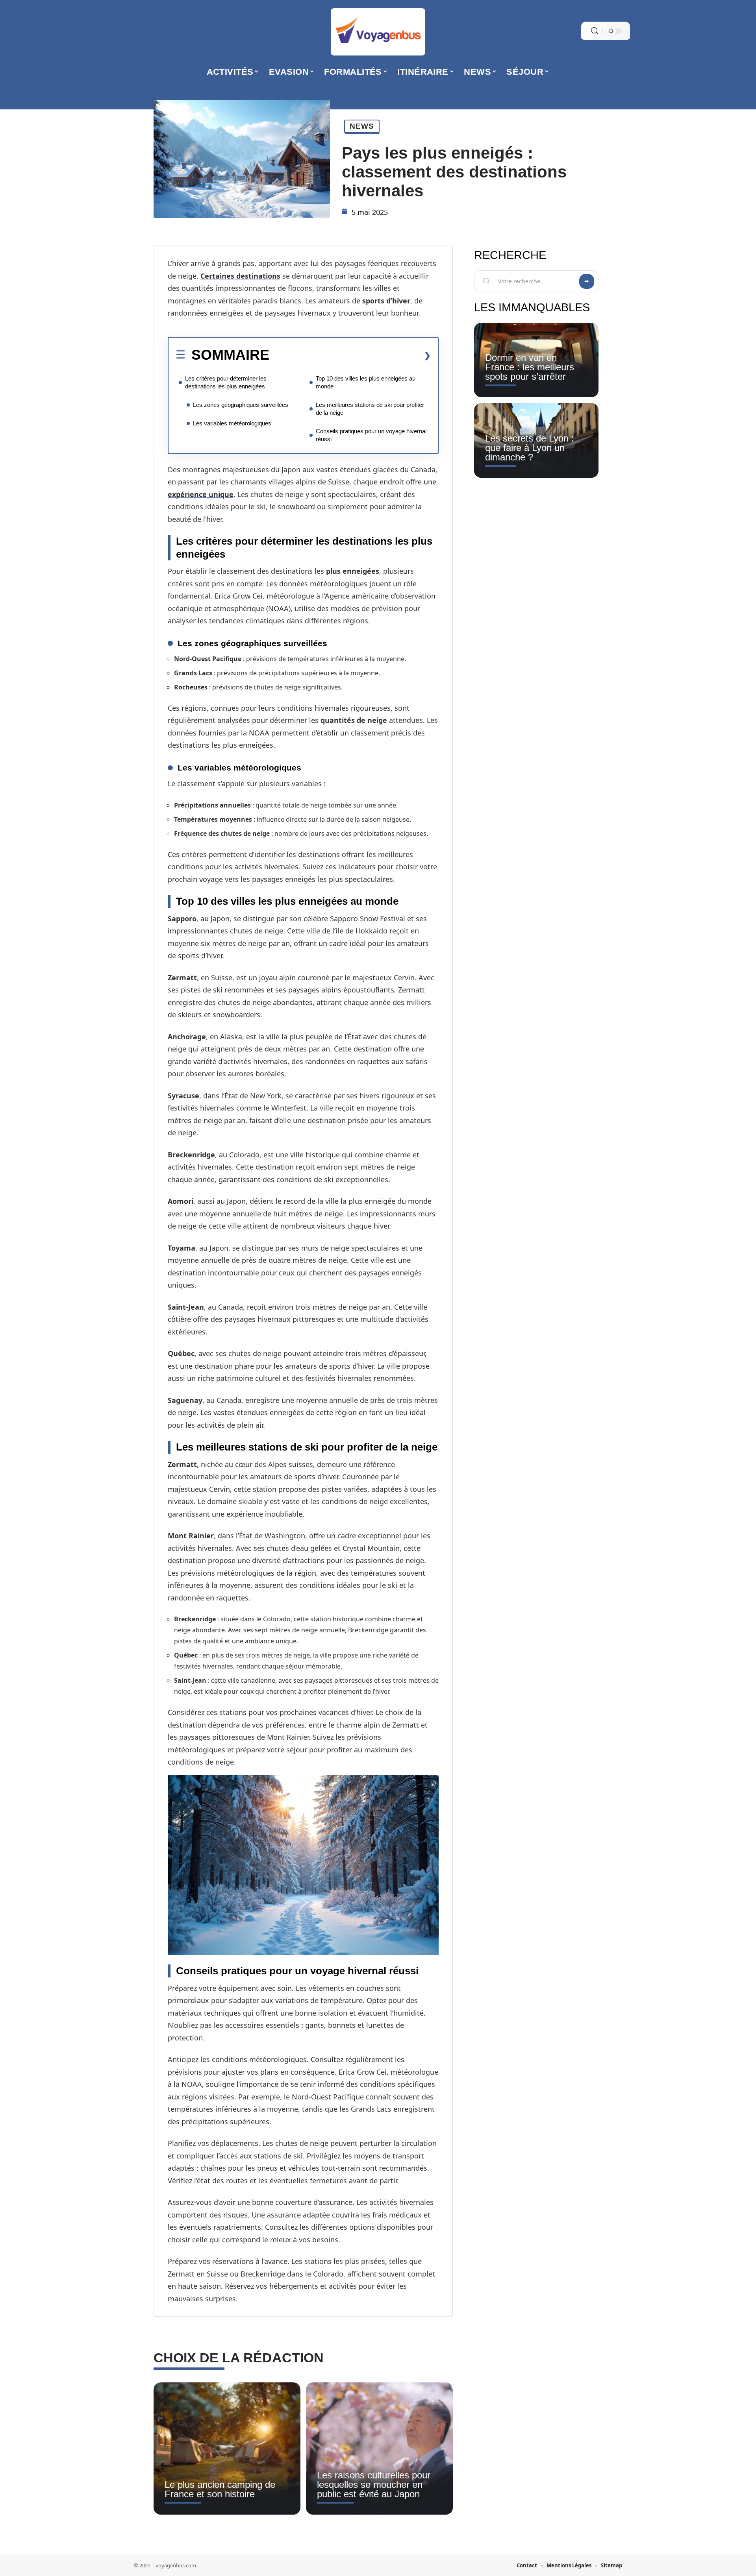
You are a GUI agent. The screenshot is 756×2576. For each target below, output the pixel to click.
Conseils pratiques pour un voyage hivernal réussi (371, 435)
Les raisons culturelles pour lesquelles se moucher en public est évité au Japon (374, 2485)
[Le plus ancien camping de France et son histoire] (227, 2448)
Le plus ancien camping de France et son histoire (220, 2489)
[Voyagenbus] (378, 32)
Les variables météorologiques (232, 423)
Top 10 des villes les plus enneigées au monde (366, 382)
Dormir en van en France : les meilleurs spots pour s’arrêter (530, 367)
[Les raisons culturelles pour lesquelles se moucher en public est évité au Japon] (379, 2448)
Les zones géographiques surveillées (241, 405)
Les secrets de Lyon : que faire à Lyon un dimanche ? (530, 448)
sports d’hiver (386, 301)
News (362, 126)
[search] (595, 31)
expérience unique (201, 494)
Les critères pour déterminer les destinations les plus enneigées (226, 382)
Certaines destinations (240, 276)
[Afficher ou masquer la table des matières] (350, 355)
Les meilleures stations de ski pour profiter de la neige (370, 409)
